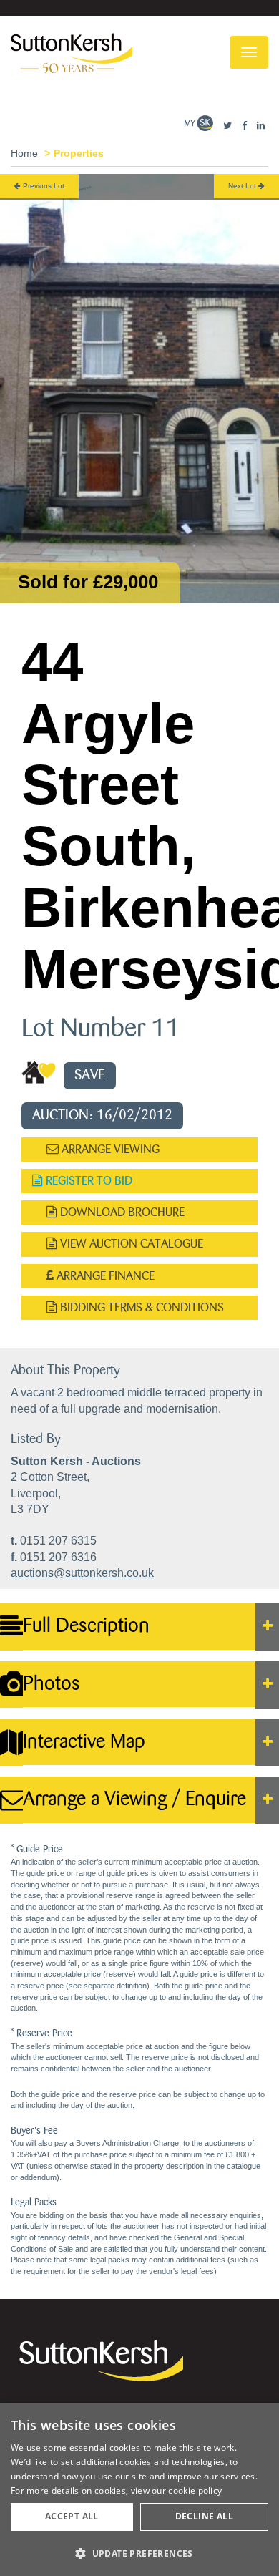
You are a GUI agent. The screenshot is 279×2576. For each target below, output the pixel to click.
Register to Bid (88, 1181)
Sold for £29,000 (88, 582)
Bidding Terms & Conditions (141, 1307)
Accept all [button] (72, 2516)
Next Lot (243, 186)
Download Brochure (121, 1212)
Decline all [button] (204, 2516)
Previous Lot (43, 186)
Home (24, 153)
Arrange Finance (104, 1276)
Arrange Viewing (109, 1149)
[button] (139, 2553)
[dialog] (139, 2489)
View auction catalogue (130, 1244)
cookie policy (195, 2490)
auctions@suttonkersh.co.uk (82, 1573)
